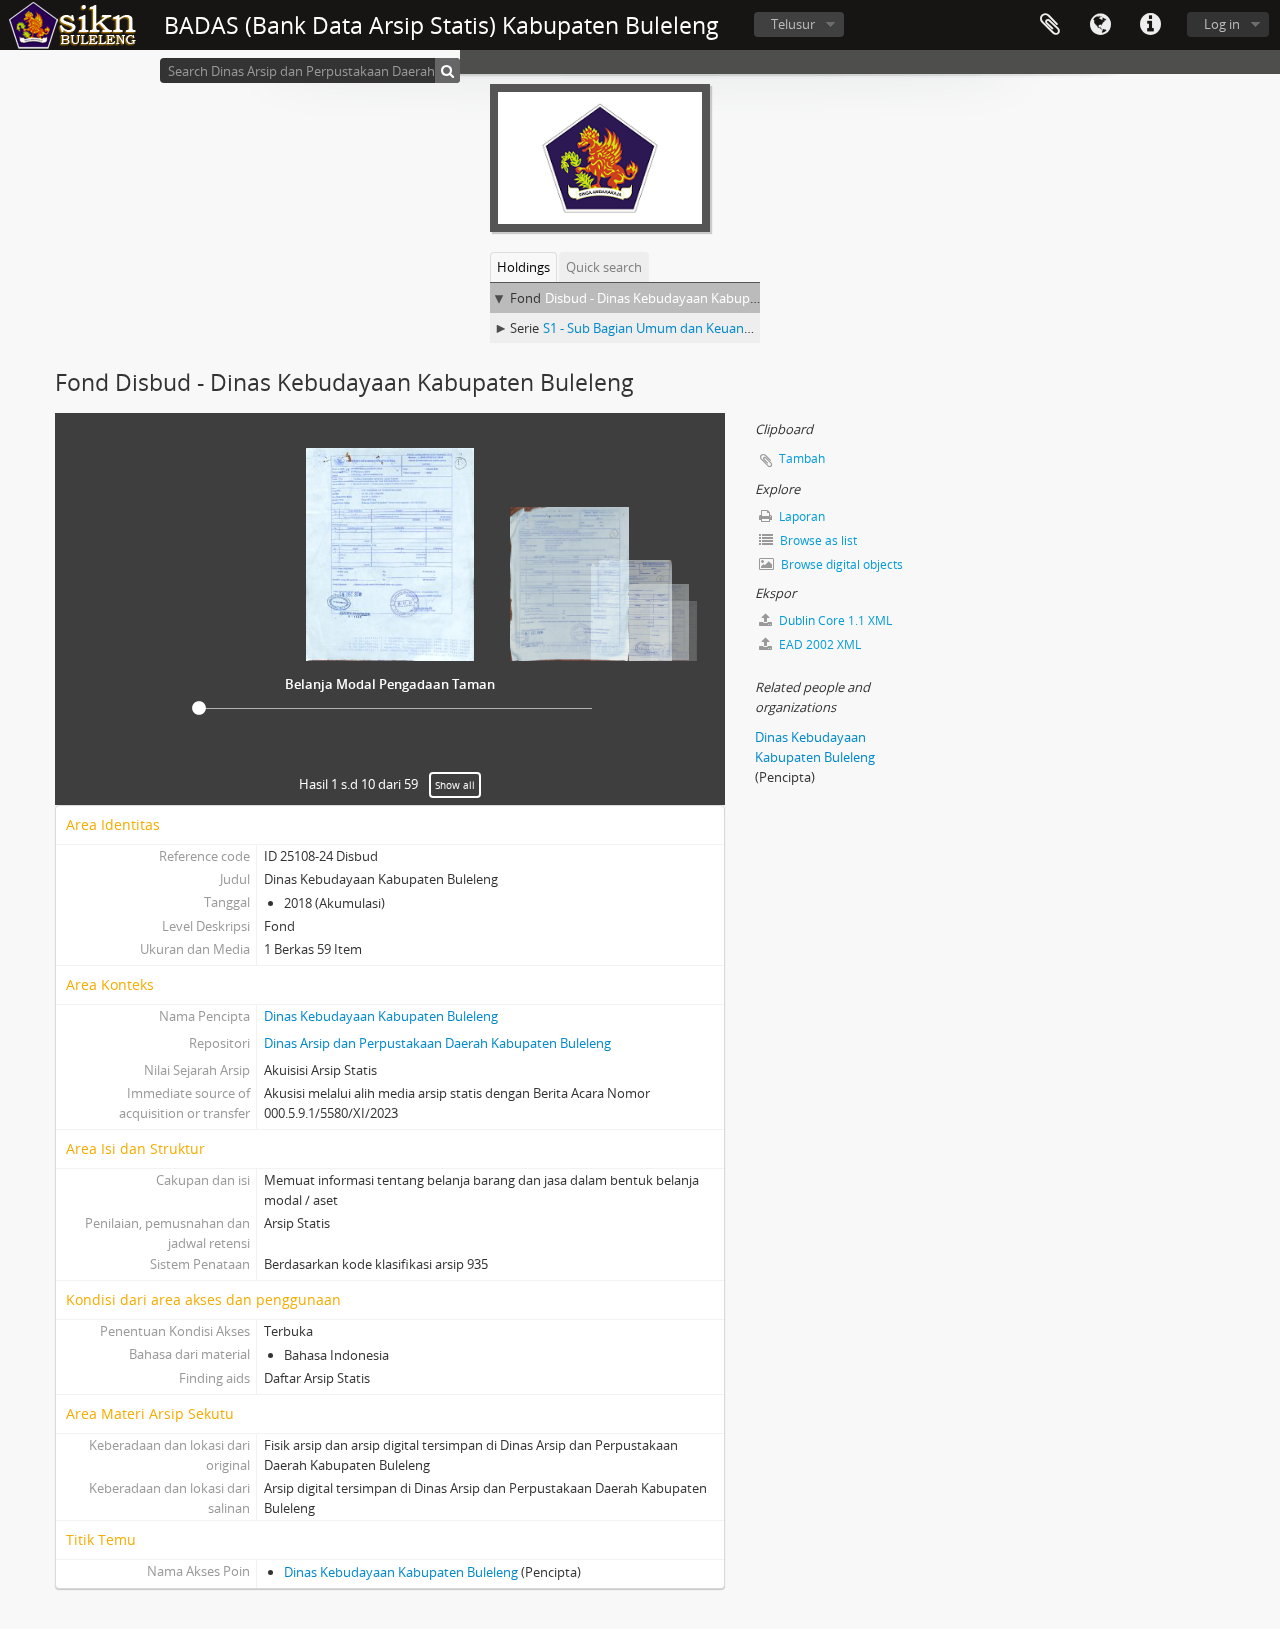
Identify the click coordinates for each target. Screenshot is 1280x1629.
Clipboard (1050, 25)
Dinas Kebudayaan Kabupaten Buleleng (381, 1016)
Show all (455, 785)
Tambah (802, 458)
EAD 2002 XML (818, 644)
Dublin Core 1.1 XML (834, 620)
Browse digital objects (840, 564)
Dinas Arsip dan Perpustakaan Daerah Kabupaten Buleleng (437, 1043)
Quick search (604, 267)
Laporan (800, 516)
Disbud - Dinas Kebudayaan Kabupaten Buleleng (688, 298)
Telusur (793, 24)
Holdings (523, 267)
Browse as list (817, 540)
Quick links (1150, 25)
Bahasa (1100, 25)
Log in (1222, 24)
